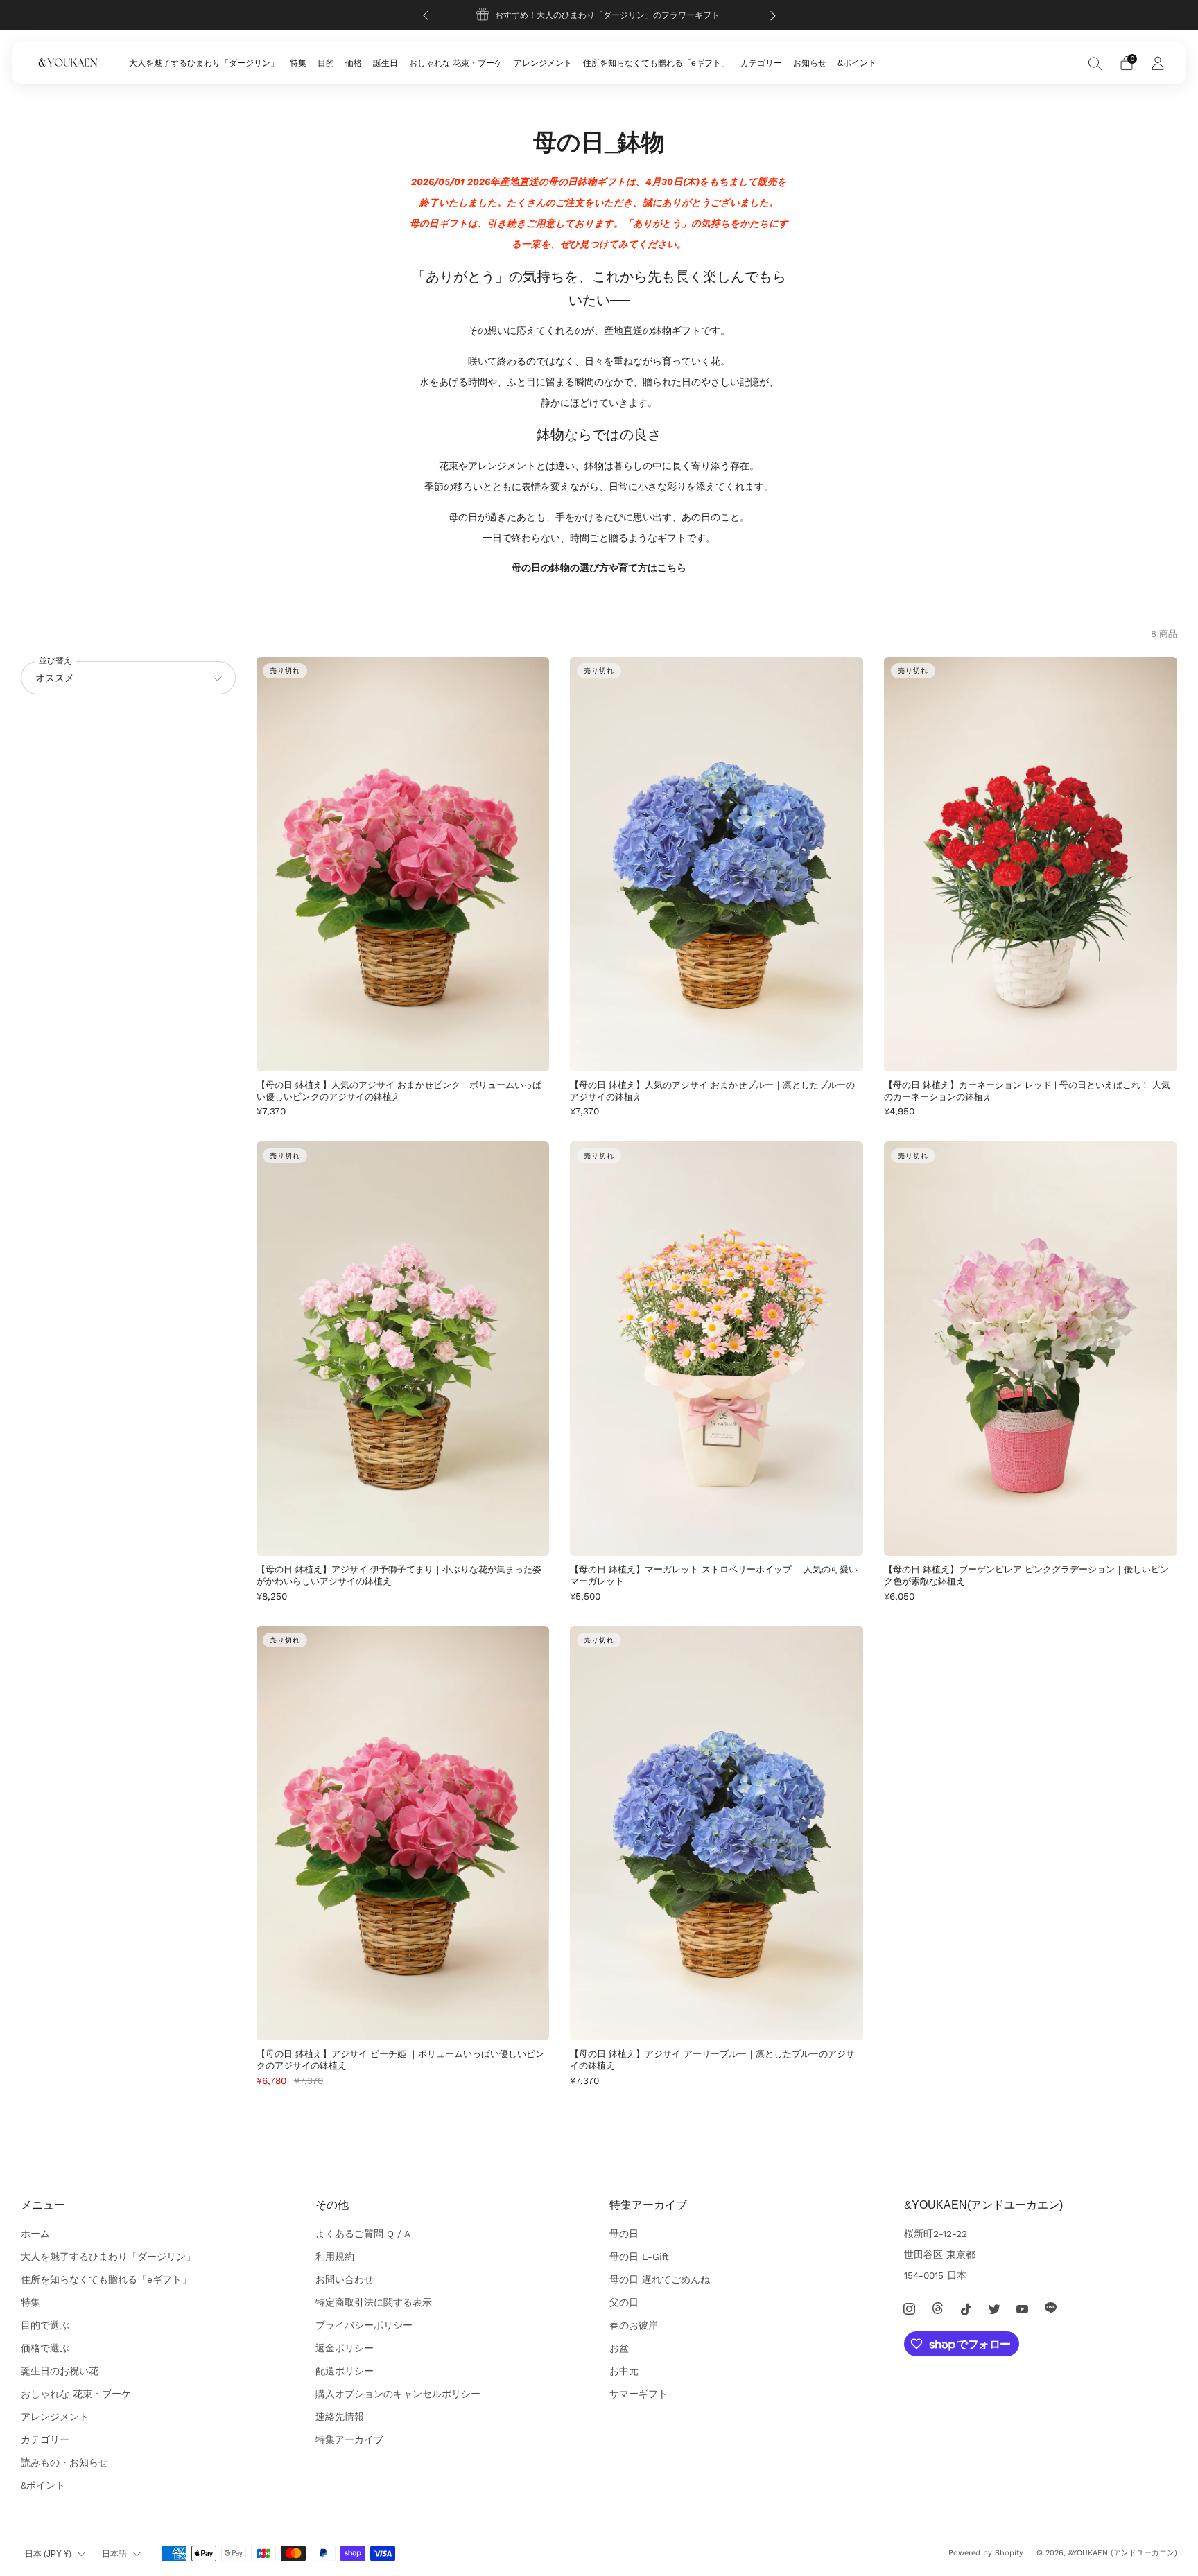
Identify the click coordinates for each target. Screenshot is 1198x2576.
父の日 (624, 2302)
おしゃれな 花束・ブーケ (456, 63)
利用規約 (335, 2257)
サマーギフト (639, 2394)
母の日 (624, 2234)
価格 (354, 63)
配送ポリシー (345, 2371)
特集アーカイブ (349, 2439)
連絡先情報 (340, 2417)
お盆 (619, 2348)
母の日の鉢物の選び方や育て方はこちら (599, 568)
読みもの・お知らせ (64, 2462)
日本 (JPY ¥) (48, 2554)
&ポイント (857, 63)
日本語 (114, 2554)
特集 (298, 63)
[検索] (1095, 63)
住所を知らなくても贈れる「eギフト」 (656, 63)
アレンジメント (543, 63)
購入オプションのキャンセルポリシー (398, 2394)
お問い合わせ (345, 2279)
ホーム (35, 2234)
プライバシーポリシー (364, 2325)
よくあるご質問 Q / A (363, 2234)
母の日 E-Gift (639, 2257)
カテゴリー (761, 63)
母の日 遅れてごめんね (660, 2279)
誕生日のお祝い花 (60, 2371)
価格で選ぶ (45, 2348)
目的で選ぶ (45, 2325)
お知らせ (810, 63)
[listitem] (599, 15)
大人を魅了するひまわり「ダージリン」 (204, 63)
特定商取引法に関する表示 (374, 2302)
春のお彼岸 (634, 2325)
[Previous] (426, 15)
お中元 (624, 2371)
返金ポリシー (345, 2348)
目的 (326, 63)
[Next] (773, 15)
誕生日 (385, 63)
